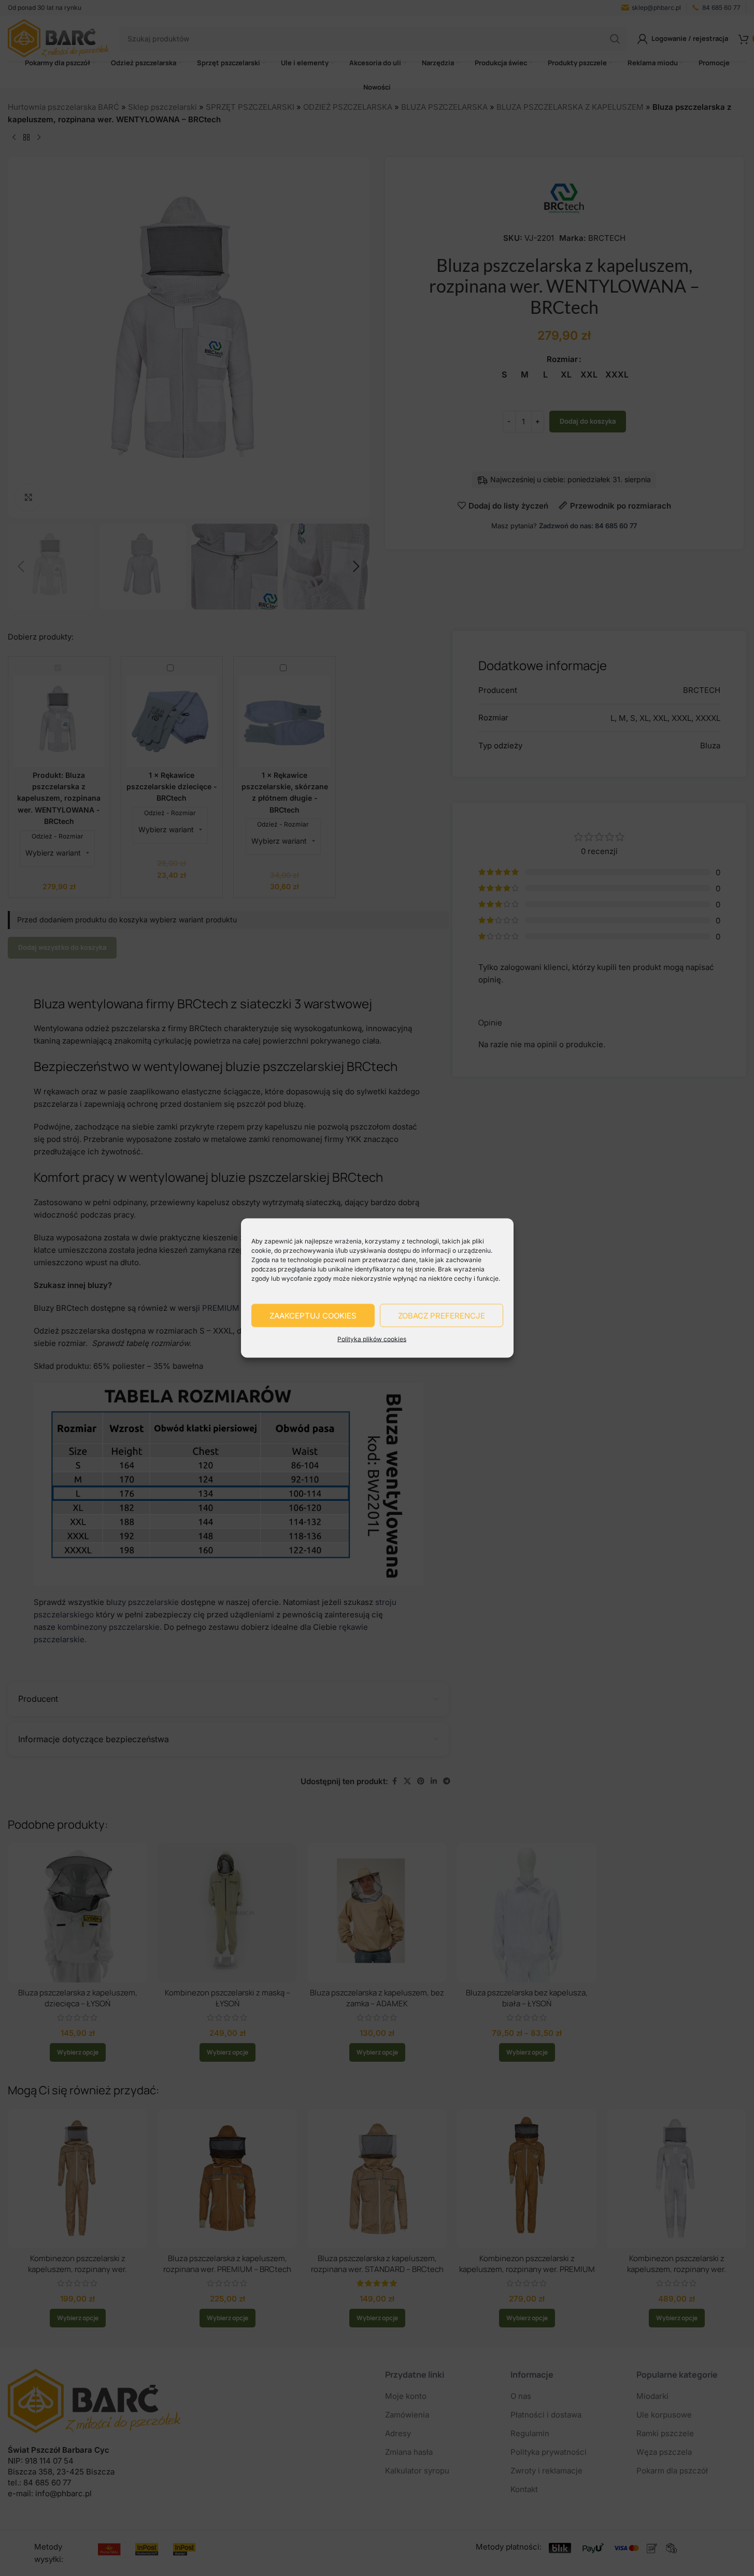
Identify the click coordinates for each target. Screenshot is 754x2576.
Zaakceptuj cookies (313, 1315)
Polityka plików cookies (372, 1339)
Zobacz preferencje (442, 1315)
